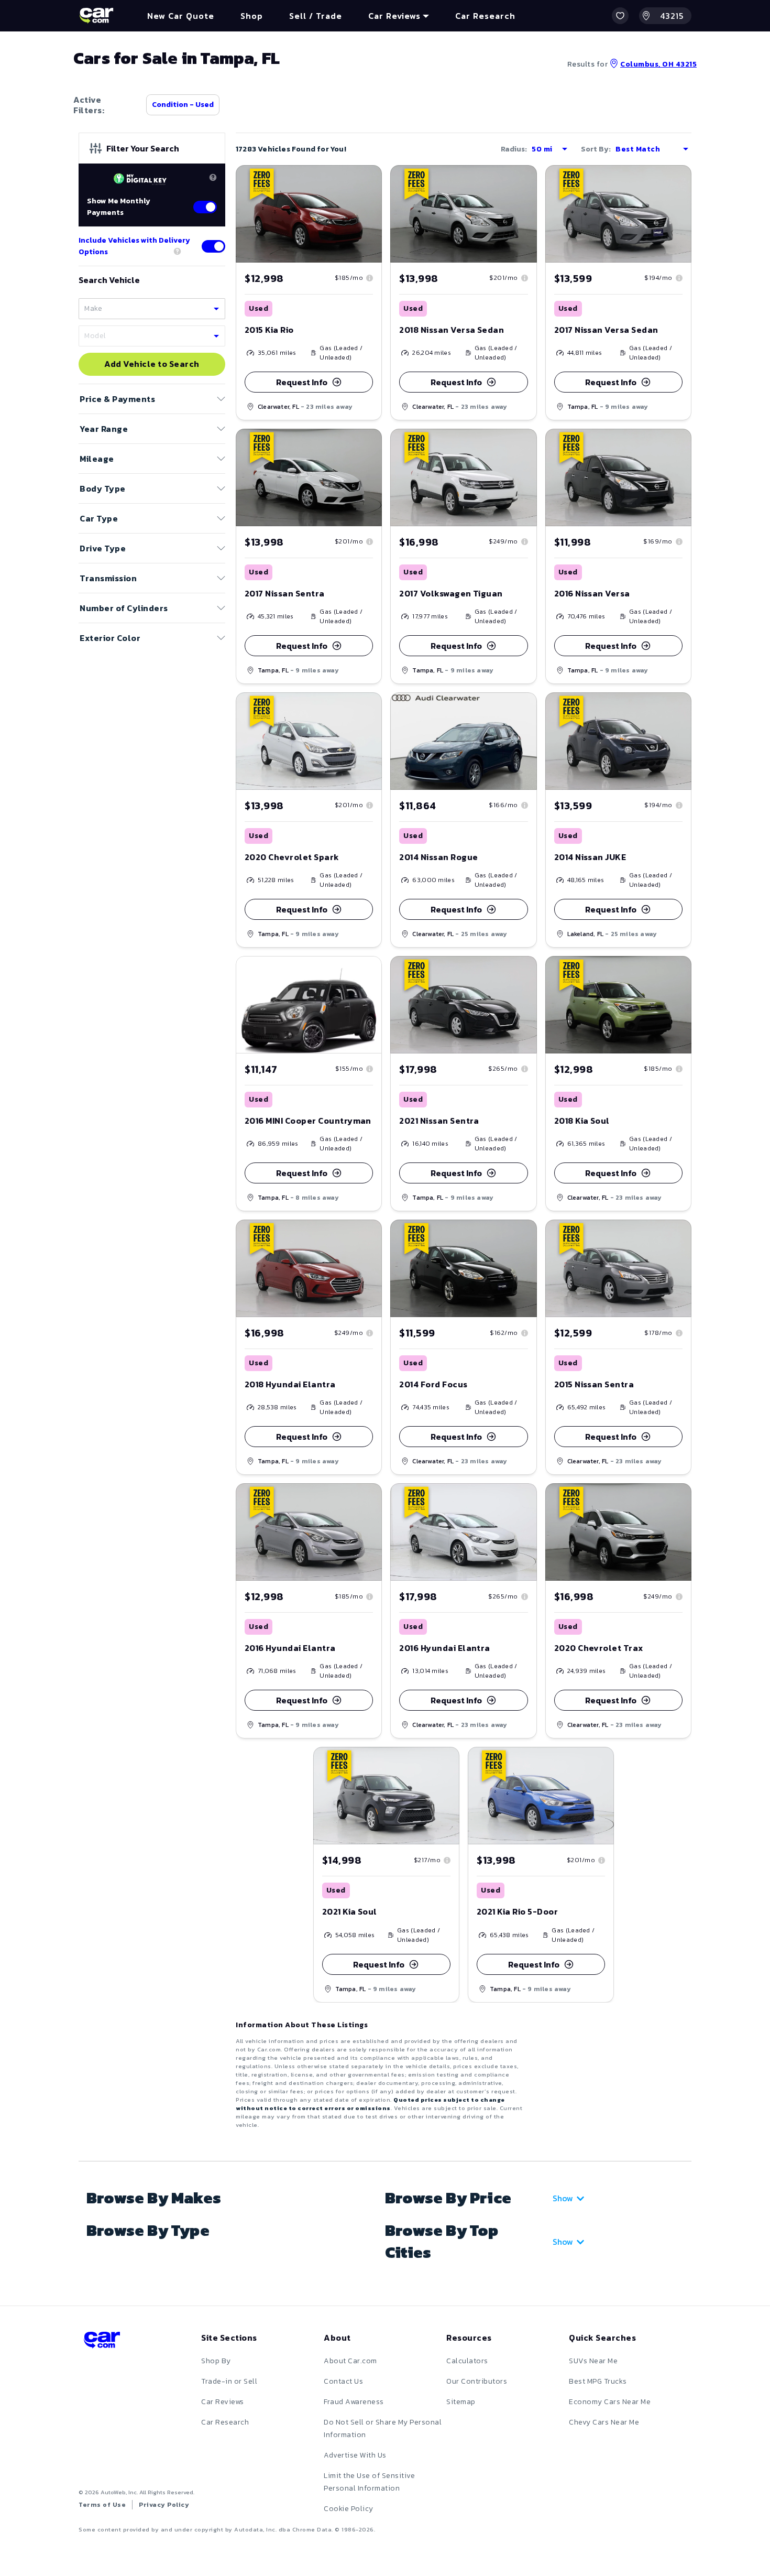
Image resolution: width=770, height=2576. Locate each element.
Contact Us (343, 2381)
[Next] (373, 214)
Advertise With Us (355, 2455)
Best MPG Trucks (598, 2381)
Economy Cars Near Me (610, 2402)
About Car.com (350, 2361)
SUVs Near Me (593, 2361)
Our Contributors (477, 2381)
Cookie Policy (349, 2509)
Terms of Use (102, 2505)
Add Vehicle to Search (152, 364)
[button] (620, 16)
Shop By (216, 2361)
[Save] (366, 181)
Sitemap (461, 2402)
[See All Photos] (309, 214)
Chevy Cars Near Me (604, 2422)
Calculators (467, 2361)
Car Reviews (223, 2402)
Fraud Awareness (354, 2402)
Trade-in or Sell (229, 2381)
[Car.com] (96, 16)
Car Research (225, 2422)
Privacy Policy (164, 2505)
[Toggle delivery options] (213, 246)
